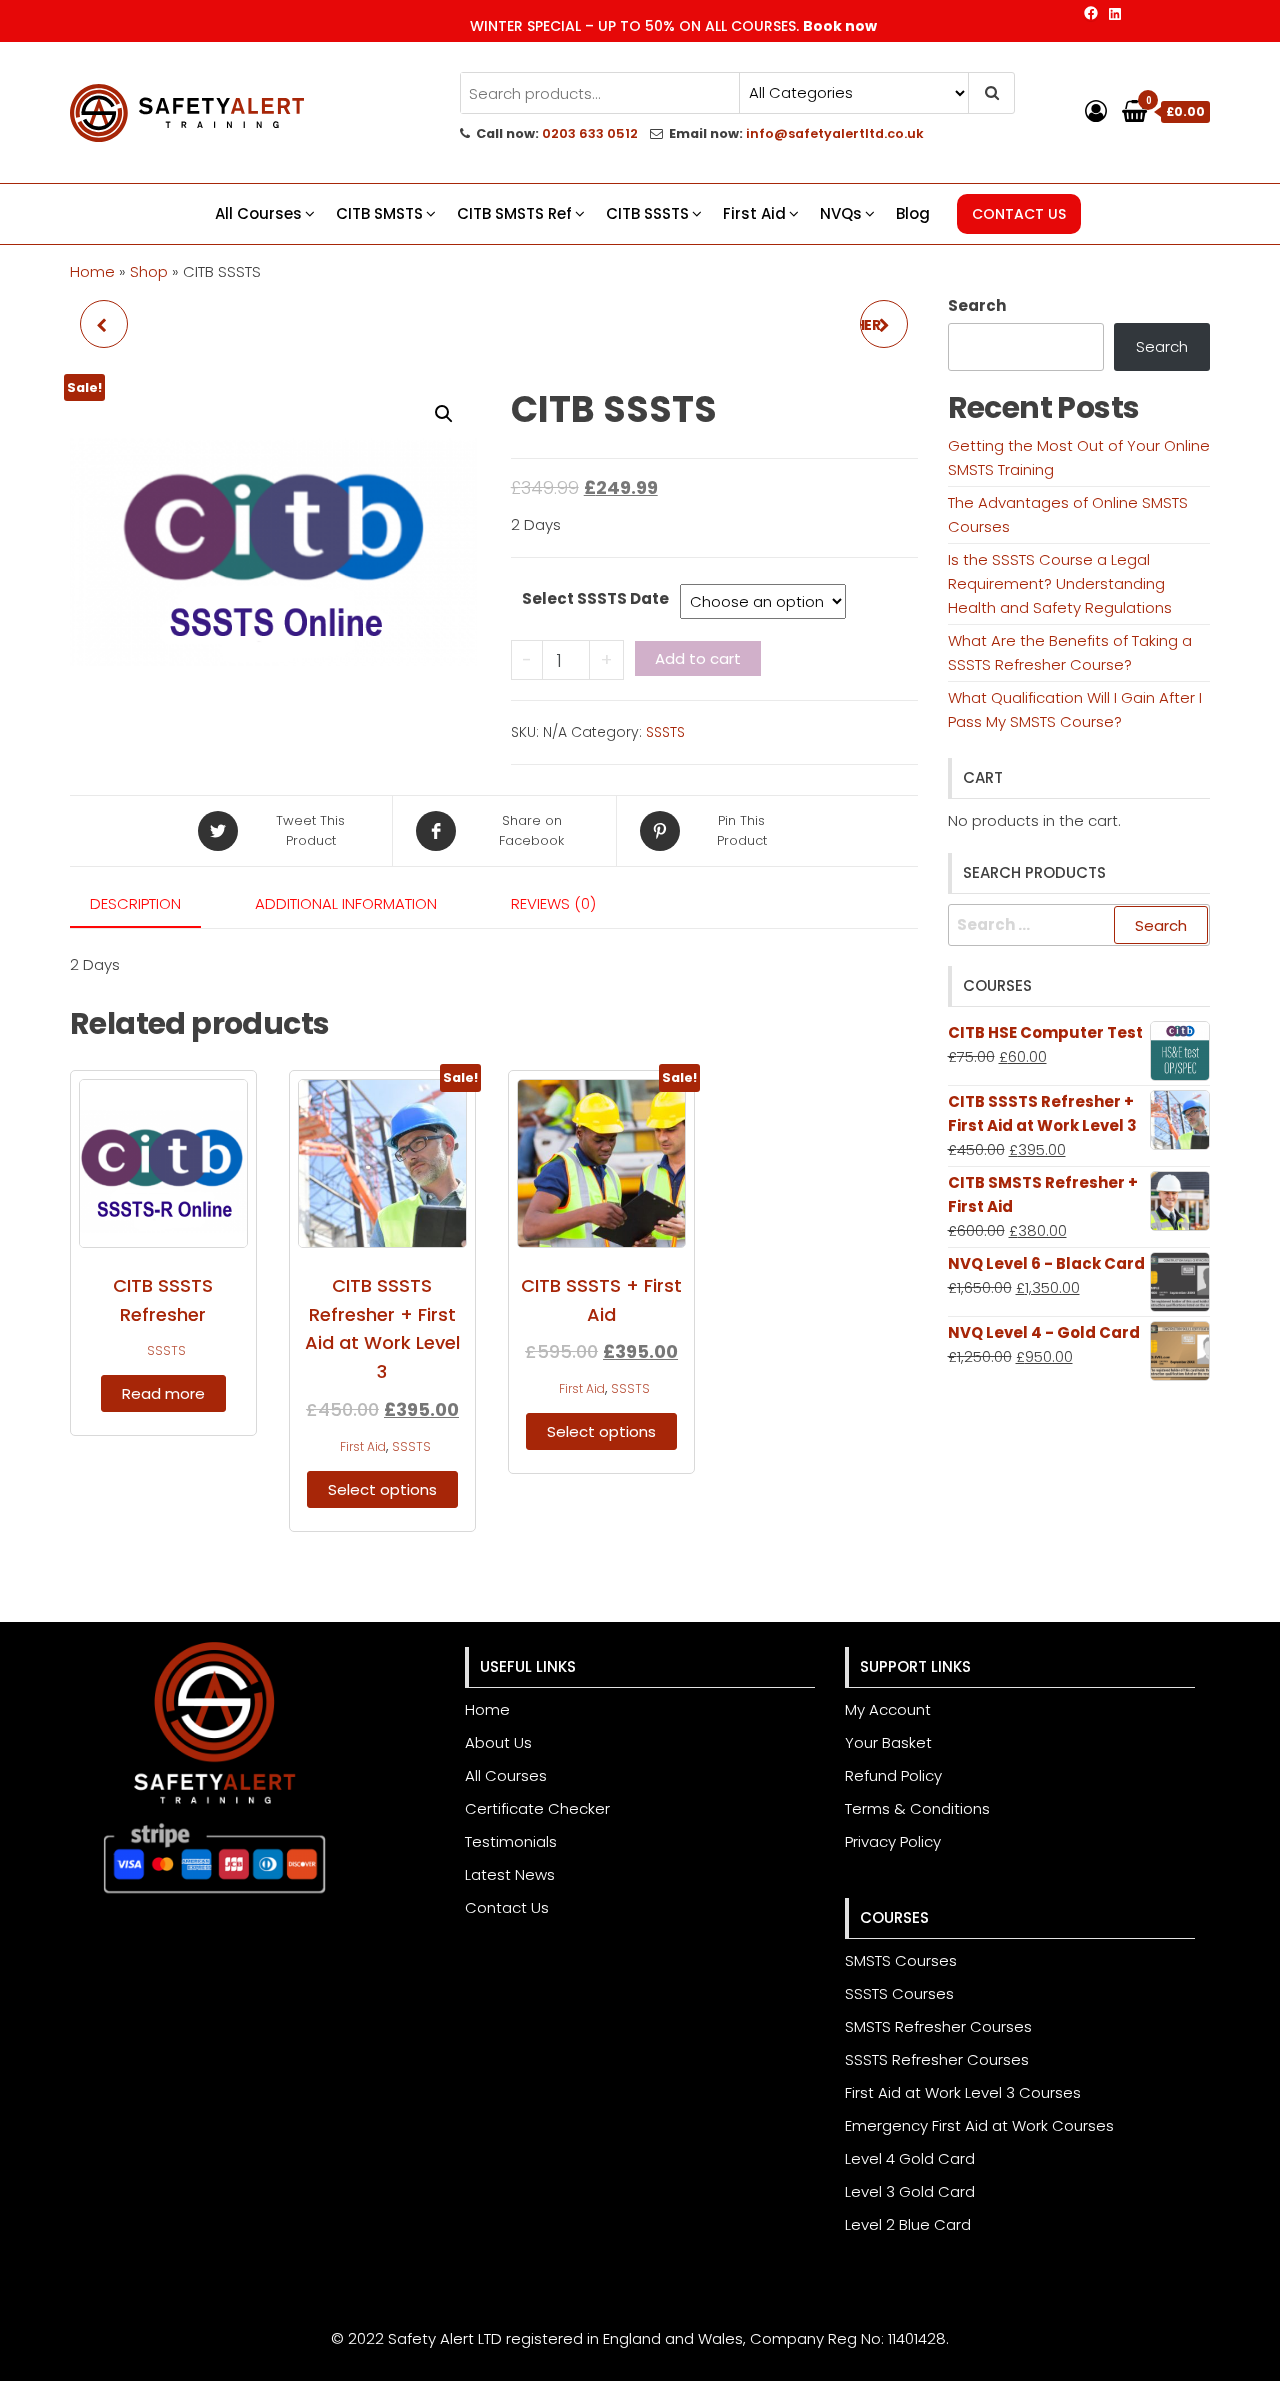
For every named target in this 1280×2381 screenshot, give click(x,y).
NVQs (841, 213)
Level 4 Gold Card (910, 2158)
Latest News (510, 1874)
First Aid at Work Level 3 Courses (963, 2092)
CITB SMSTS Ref (514, 213)
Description (135, 903)
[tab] (150, 905)
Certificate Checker (537, 1808)
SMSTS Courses (901, 1960)
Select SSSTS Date (595, 598)
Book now (840, 26)
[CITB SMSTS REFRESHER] (104, 324)
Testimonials (511, 1841)
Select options (382, 1489)
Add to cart (698, 658)
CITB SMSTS (379, 213)
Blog (913, 213)
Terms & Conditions (917, 1808)
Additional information (346, 903)
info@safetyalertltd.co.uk (835, 133)
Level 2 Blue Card (908, 2224)
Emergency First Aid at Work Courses (979, 2125)
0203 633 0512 (590, 133)
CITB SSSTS (647, 213)
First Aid (754, 213)
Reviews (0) (553, 903)
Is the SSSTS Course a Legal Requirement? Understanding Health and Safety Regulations (1060, 583)
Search (977, 305)
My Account (888, 1709)
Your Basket (888, 1742)
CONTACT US (1019, 214)
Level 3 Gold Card (910, 2191)
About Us (498, 1742)
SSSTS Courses (899, 1993)
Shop (149, 271)
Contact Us (507, 1907)
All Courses (258, 213)
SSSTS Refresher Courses (937, 2059)
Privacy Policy (893, 1841)
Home (92, 271)
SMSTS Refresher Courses (938, 2026)
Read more (163, 1393)
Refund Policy (893, 1775)
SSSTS (665, 732)
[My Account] (1096, 111)
